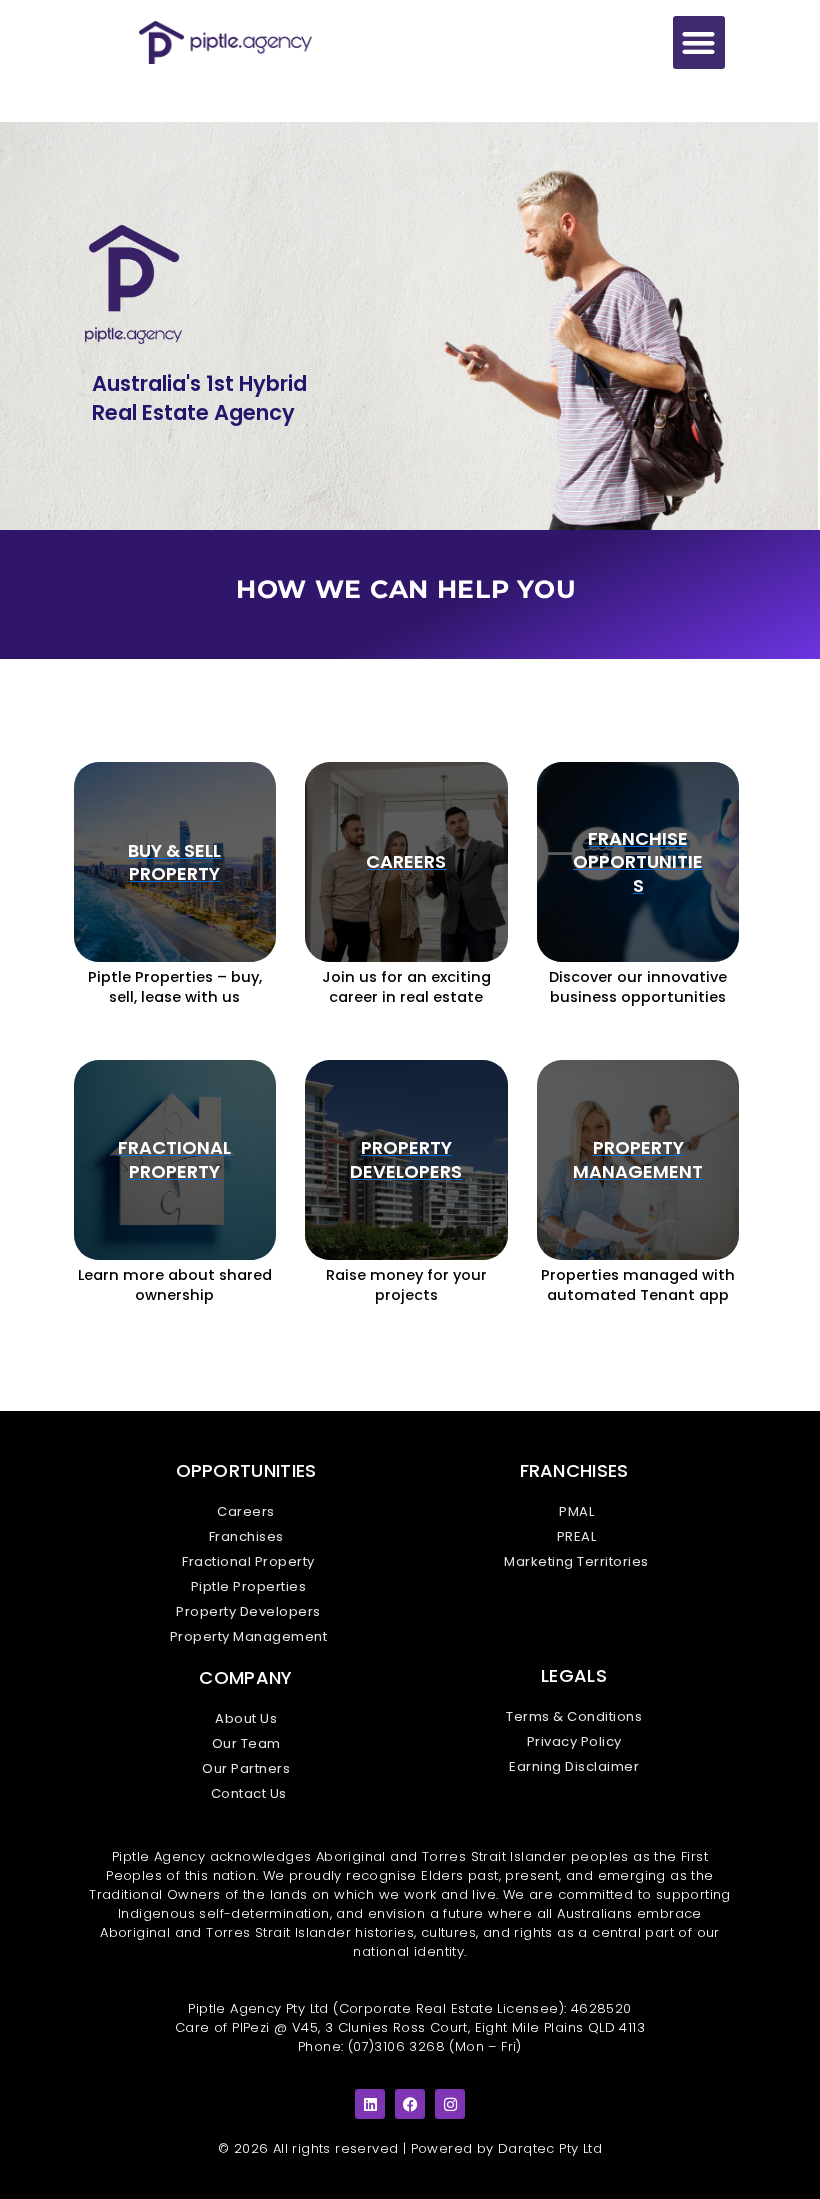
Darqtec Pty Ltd (550, 2148)
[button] (699, 42)
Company (245, 1677)
